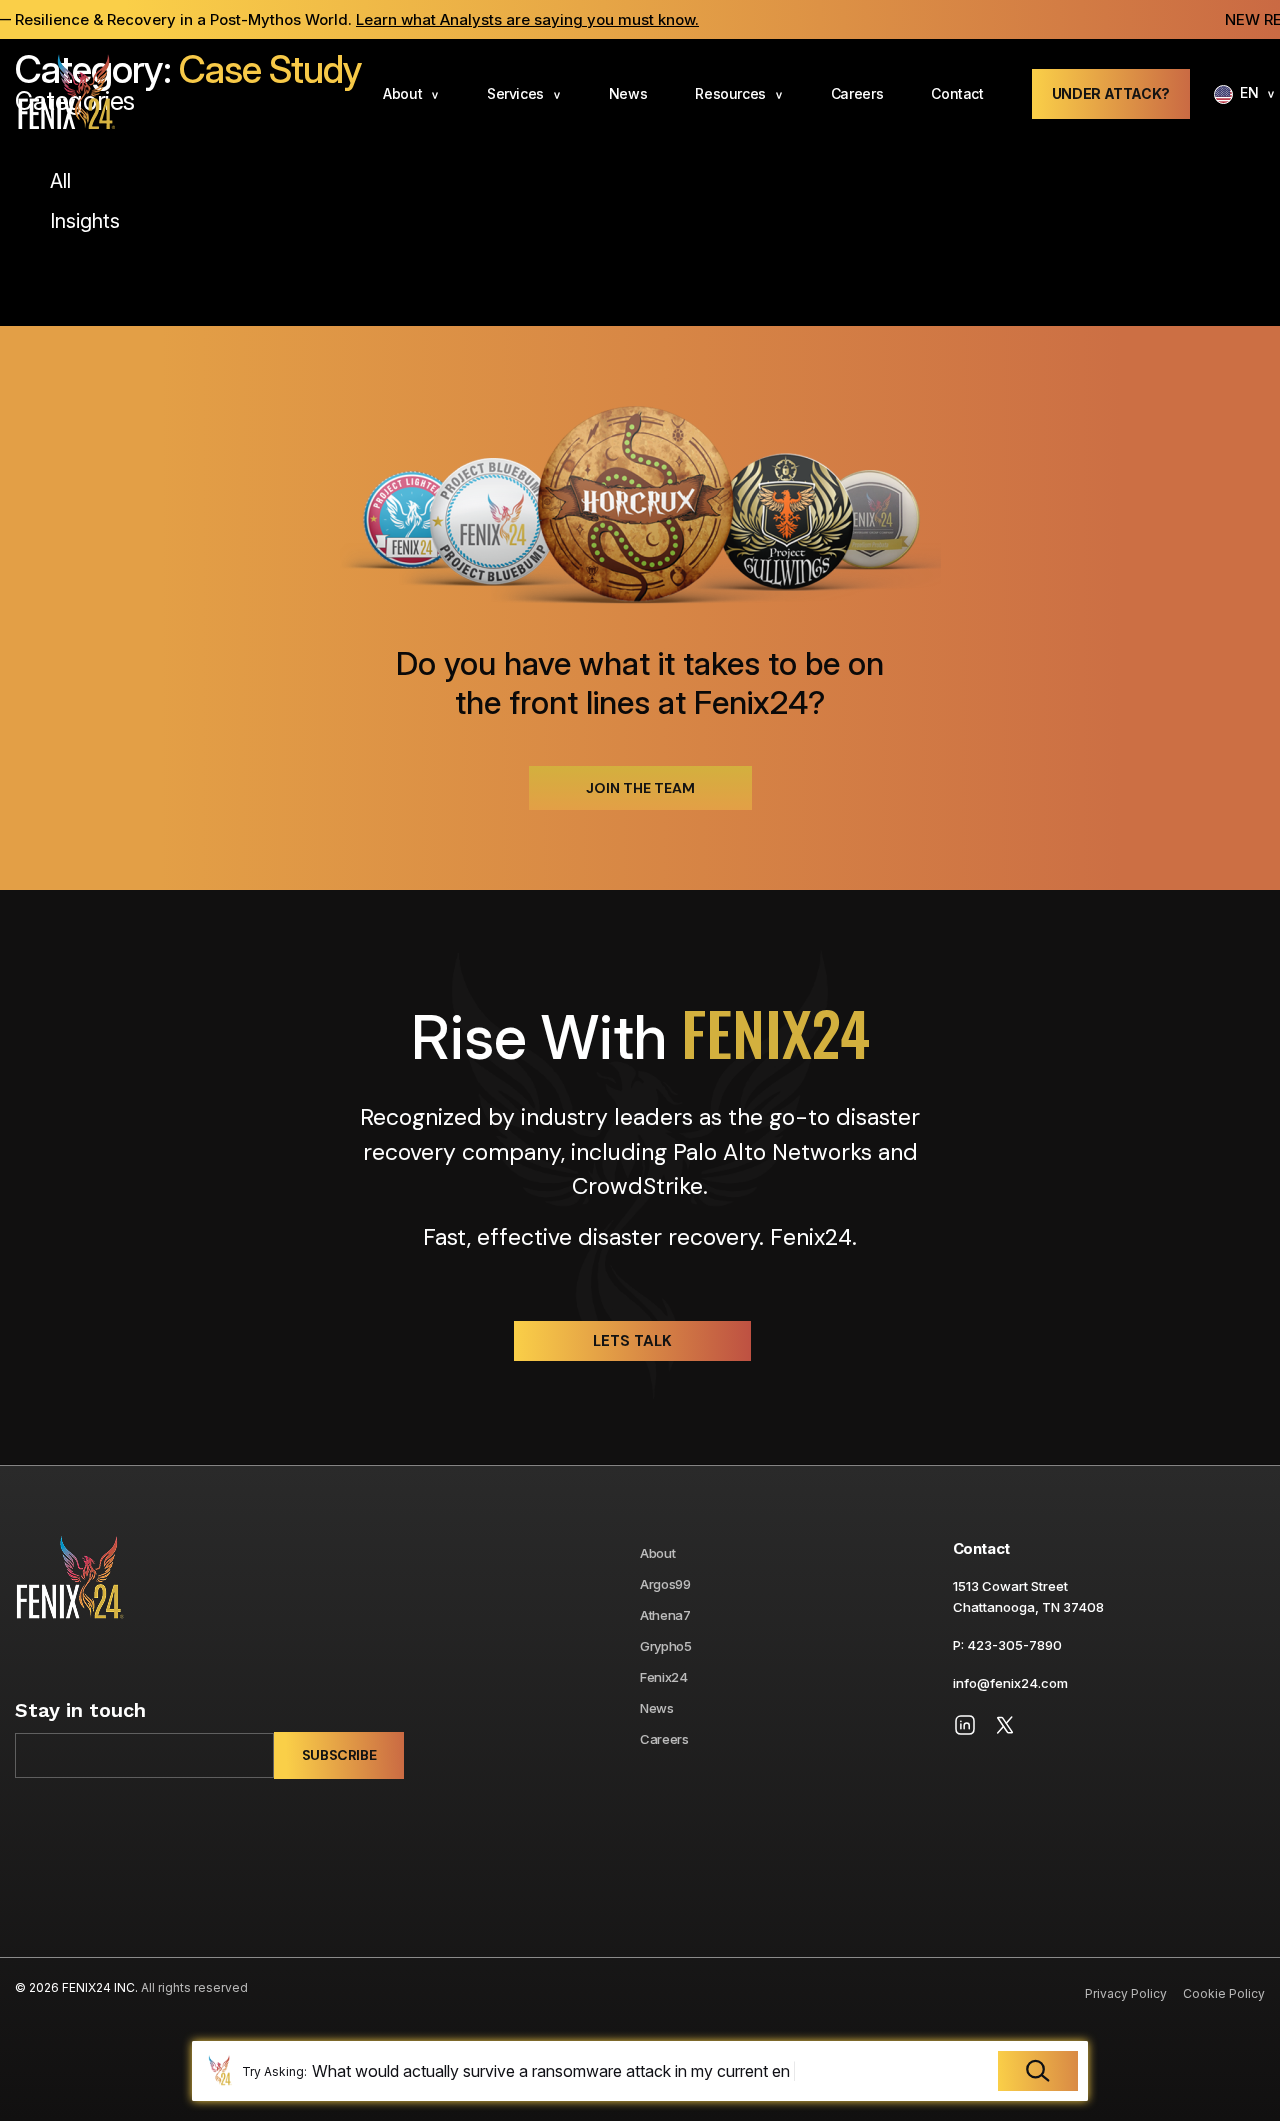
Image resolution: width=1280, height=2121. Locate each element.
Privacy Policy (1126, 1993)
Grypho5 (666, 1646)
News (628, 93)
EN (1249, 92)
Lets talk (632, 1341)
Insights (85, 221)
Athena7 (665, 1615)
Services (515, 93)
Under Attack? (1111, 93)
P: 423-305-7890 (1007, 1645)
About (402, 93)
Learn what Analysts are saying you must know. (490, 19)
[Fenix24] (65, 94)
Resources (730, 93)
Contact (957, 93)
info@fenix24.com (1010, 1683)
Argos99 (665, 1584)
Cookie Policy (1224, 1993)
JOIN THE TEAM (640, 788)
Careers (857, 93)
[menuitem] (411, 94)
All (60, 181)
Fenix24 (664, 1677)
